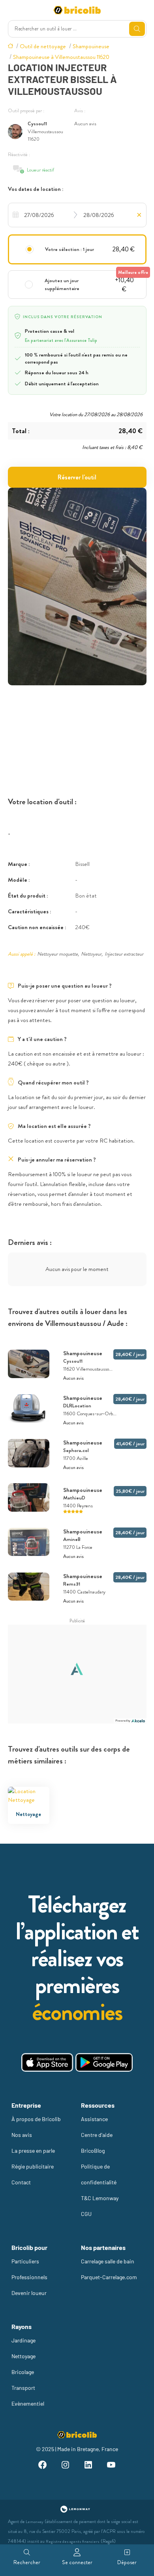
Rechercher (27, 2562)
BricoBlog (93, 2151)
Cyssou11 (37, 124)
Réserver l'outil (77, 477)
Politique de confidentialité (99, 2174)
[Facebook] (43, 2466)
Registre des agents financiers (73, 2541)
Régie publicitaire (33, 2166)
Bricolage (23, 2372)
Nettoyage (23, 2356)
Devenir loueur (29, 2293)
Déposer (127, 2562)
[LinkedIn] (88, 2466)
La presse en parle (33, 2151)
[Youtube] (111, 2466)
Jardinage (23, 2340)
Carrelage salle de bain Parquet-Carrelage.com (109, 2269)
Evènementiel (28, 2403)
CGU (86, 2214)
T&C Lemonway (100, 2198)
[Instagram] (66, 2466)
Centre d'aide (97, 2135)
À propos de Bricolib (36, 2119)
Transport (23, 2388)
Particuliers (25, 2261)
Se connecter (77, 2562)
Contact (21, 2182)
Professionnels (29, 2277)
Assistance (94, 2119)
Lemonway (35, 2522)
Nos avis (22, 2135)
